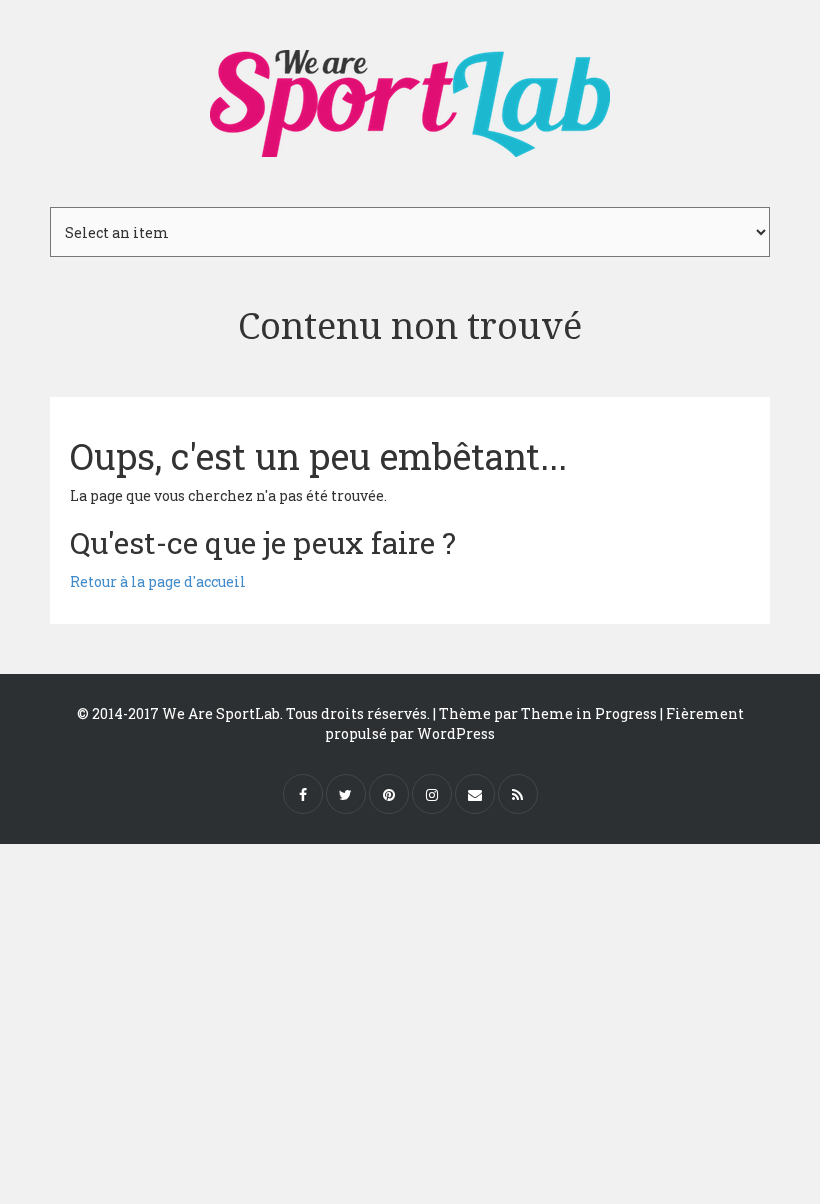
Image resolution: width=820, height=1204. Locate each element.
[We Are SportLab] (410, 94)
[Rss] (518, 794)
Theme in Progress (589, 713)
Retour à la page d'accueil (158, 581)
